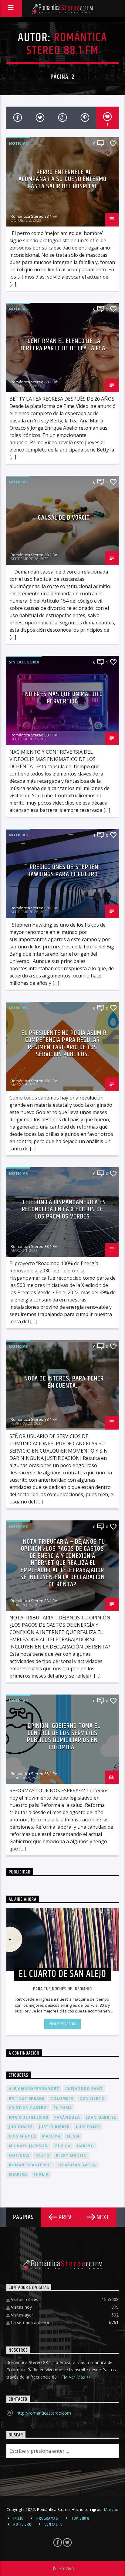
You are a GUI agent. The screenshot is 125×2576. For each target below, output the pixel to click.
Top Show (80, 2518)
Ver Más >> (80, 2377)
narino (85, 2146)
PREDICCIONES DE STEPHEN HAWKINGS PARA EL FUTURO (63, 871)
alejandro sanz (84, 2089)
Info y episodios (62, 2024)
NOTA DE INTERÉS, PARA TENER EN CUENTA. (64, 1382)
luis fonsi (88, 2127)
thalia (41, 2174)
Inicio (18, 2518)
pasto (43, 2155)
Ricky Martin (71, 2155)
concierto (92, 2098)
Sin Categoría (24, 662)
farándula (67, 2117)
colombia (62, 2098)
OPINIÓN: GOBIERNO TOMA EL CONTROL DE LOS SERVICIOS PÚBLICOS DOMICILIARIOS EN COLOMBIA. (64, 1737)
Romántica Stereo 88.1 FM (67, 44)
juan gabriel (101, 2117)
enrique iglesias (29, 2117)
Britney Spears (27, 2098)
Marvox (111, 2509)
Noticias (18, 143)
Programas (47, 2518)
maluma (51, 2136)
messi (73, 2136)
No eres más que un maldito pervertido (64, 698)
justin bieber (54, 2127)
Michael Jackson (29, 2146)
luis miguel (22, 2136)
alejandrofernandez (34, 2089)
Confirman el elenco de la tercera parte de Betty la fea (62, 345)
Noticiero (22, 2525)
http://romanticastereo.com (44, 2413)
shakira (18, 2174)
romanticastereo (30, 2165)
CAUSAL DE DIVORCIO (64, 518)
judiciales (21, 2127)
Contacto (54, 2525)
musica (62, 2146)
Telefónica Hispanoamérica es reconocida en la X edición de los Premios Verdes (64, 1209)
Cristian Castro (28, 2108)
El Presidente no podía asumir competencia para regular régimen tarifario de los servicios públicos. (64, 1044)
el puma (63, 2108)
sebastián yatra (77, 2165)
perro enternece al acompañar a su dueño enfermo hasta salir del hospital (62, 179)
